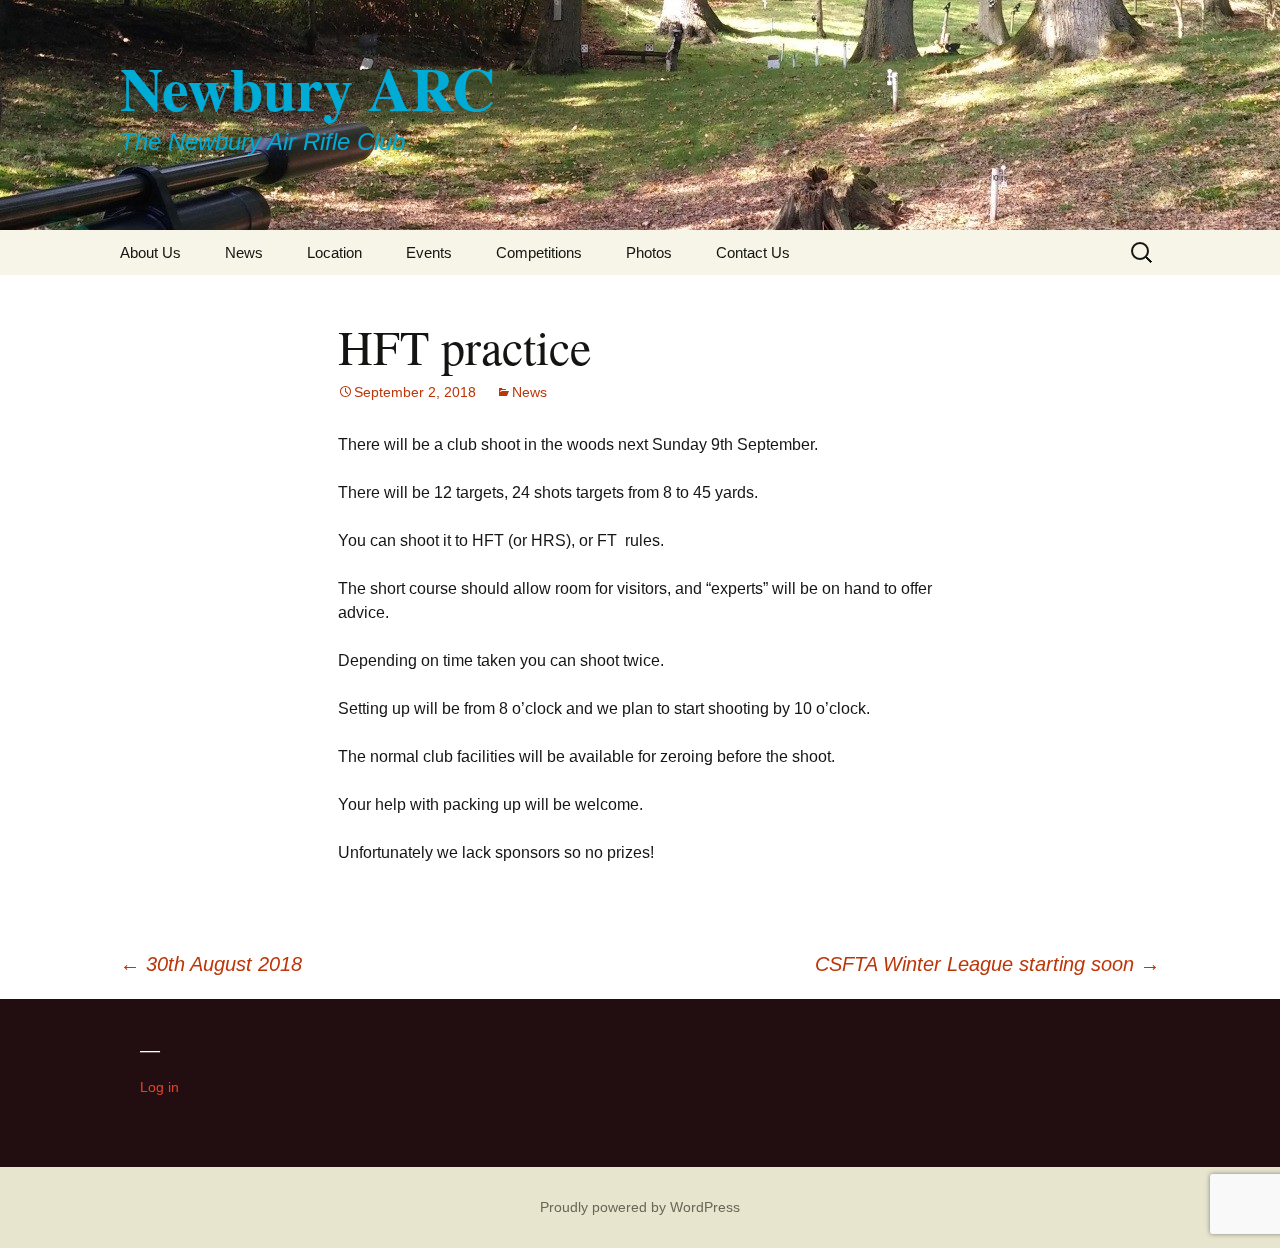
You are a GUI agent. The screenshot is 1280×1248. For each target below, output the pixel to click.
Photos (649, 252)
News (244, 252)
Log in (159, 1087)
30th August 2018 (211, 964)
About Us (150, 252)
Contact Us (753, 252)
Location (334, 252)
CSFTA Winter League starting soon (987, 964)
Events (429, 252)
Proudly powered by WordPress (640, 1207)
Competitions (539, 252)
